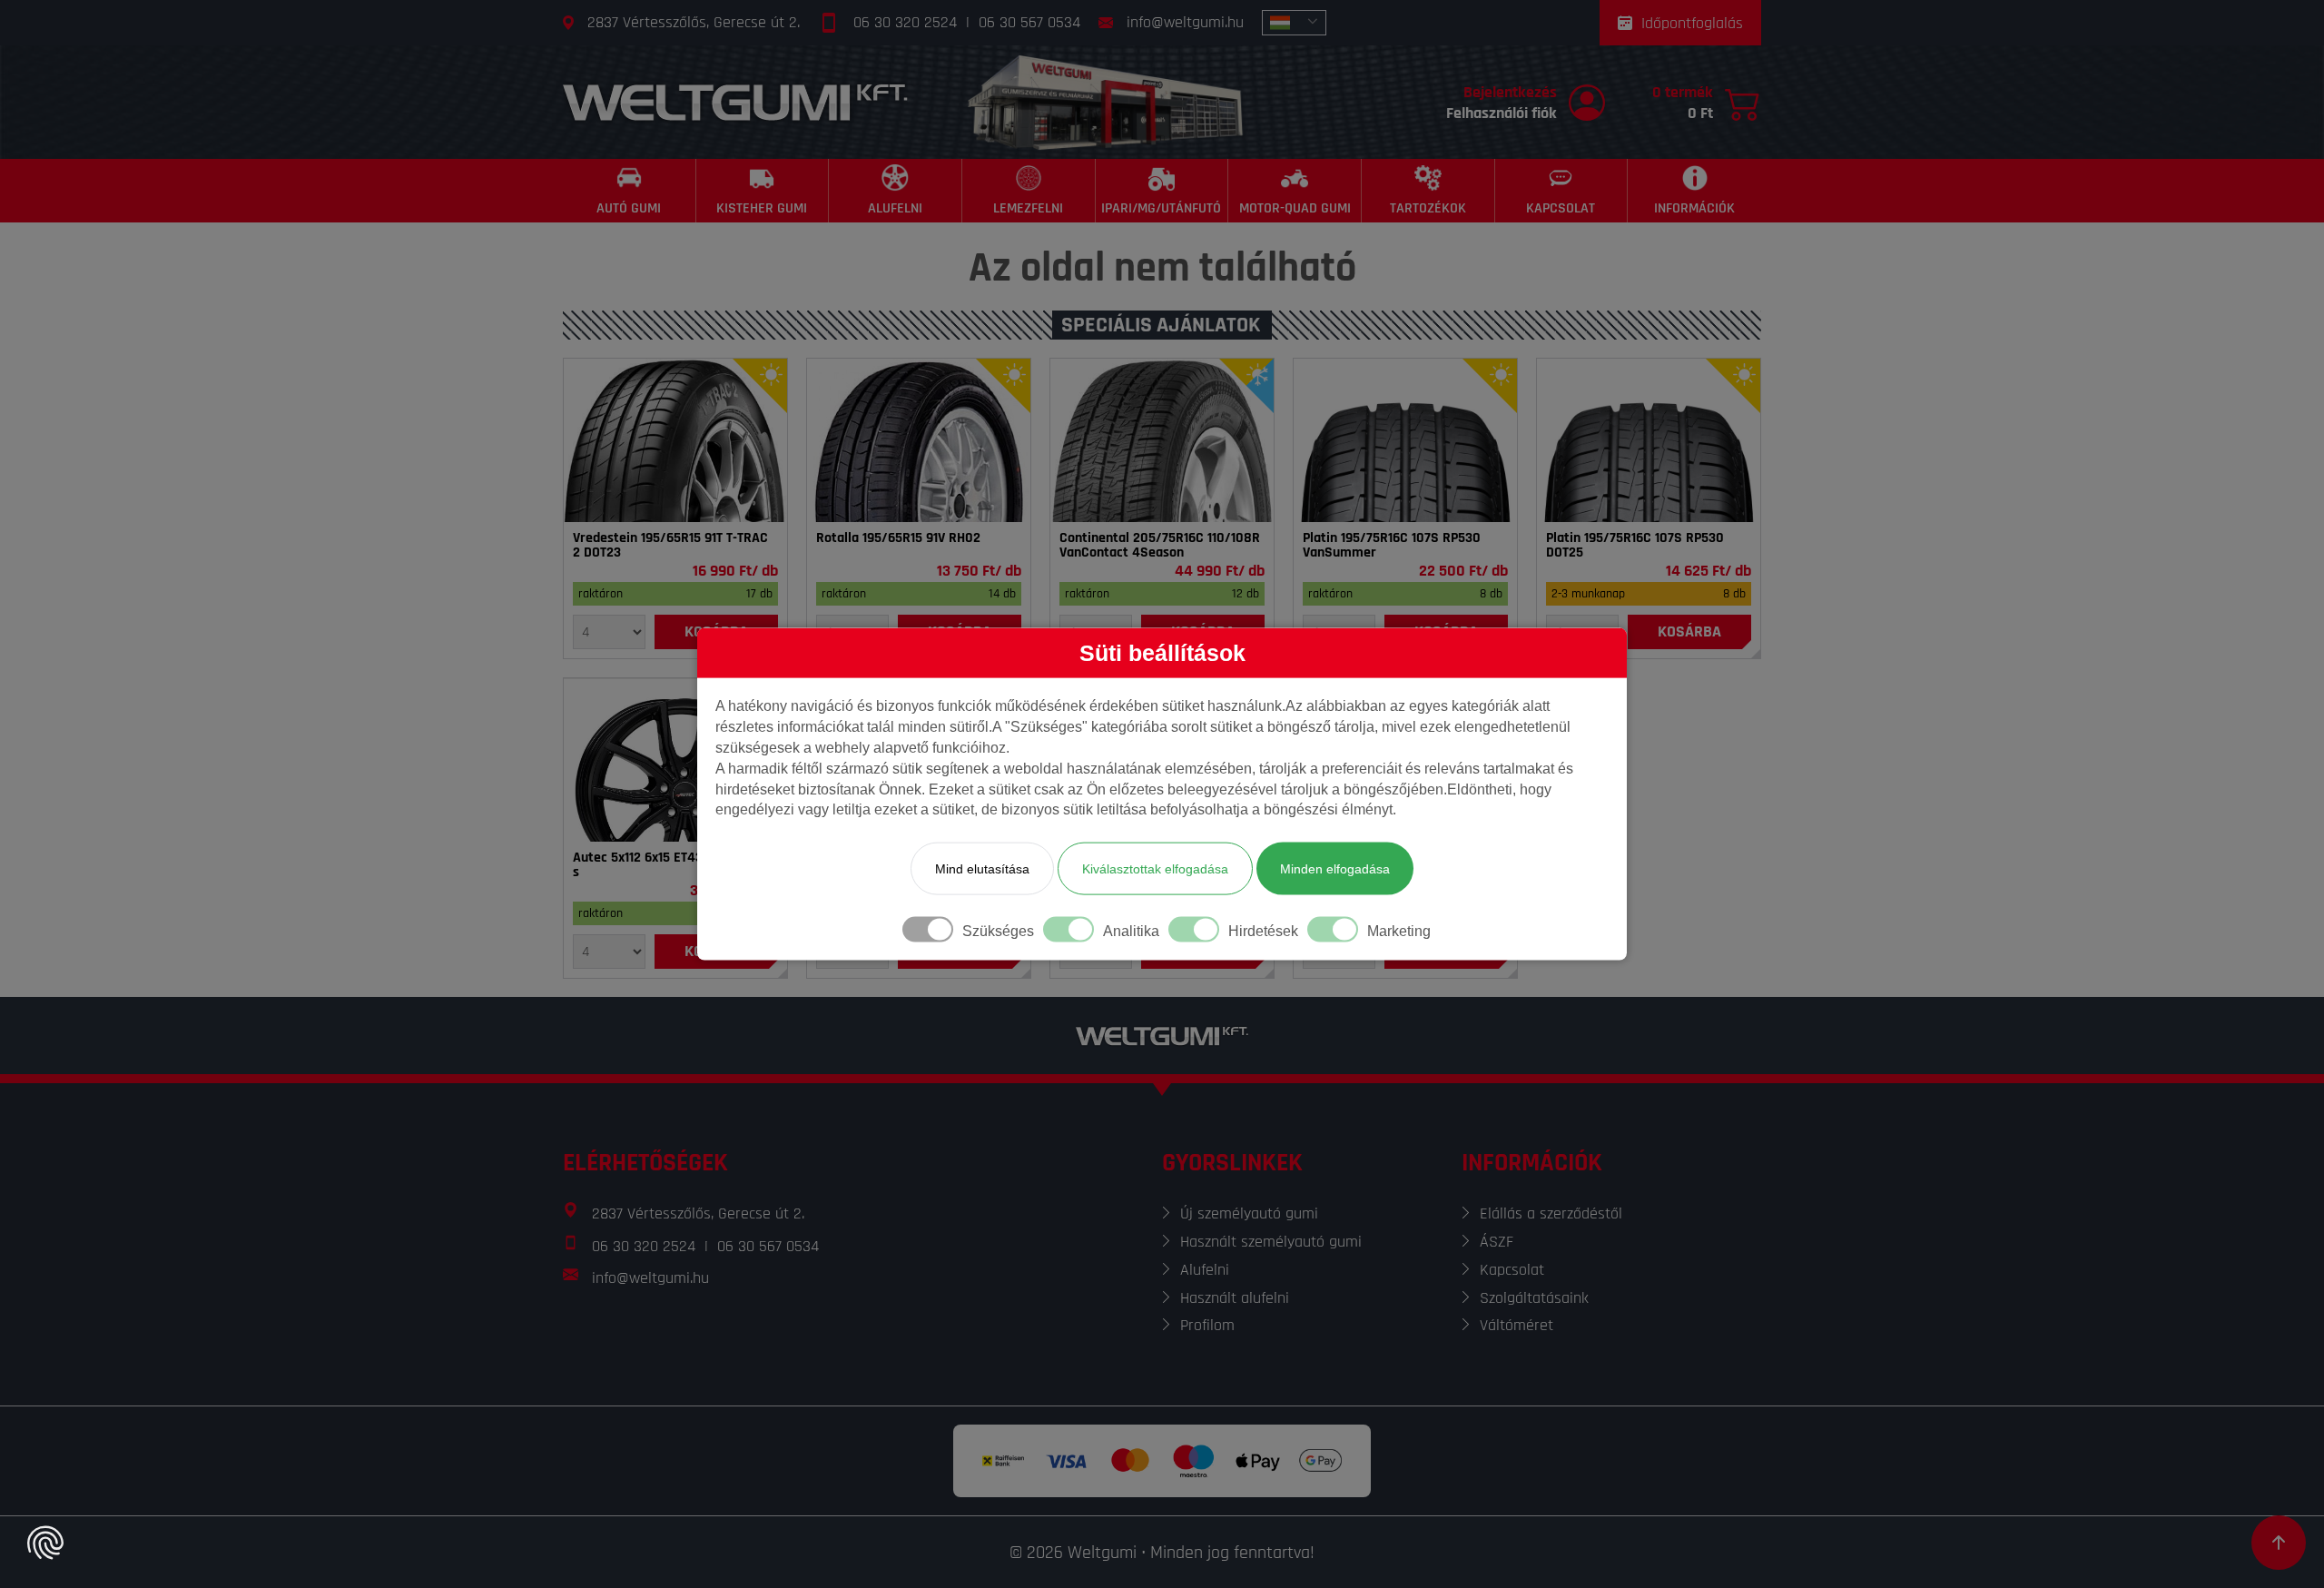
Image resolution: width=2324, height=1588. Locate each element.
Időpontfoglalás (1692, 23)
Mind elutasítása (982, 869)
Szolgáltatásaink (1534, 1298)
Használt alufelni (1235, 1298)
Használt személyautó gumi (1271, 1242)
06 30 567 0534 (1029, 22)
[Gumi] (675, 440)
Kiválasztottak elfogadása (1155, 869)
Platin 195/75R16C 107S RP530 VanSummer (1392, 546)
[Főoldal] (735, 102)
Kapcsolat (1512, 1270)
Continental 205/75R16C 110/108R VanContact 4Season (1160, 546)
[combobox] (1294, 23)
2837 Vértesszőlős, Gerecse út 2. (694, 22)
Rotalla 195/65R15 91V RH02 (898, 538)
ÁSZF (1497, 1242)
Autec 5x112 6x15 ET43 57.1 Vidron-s (673, 865)
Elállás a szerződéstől (1551, 1213)
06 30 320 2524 (905, 22)
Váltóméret (1517, 1325)
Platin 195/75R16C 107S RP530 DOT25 (1635, 546)
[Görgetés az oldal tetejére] (2279, 1543)
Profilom (1207, 1325)
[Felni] (675, 760)
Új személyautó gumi (1249, 1213)
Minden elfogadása (1335, 869)
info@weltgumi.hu (1185, 22)
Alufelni (1205, 1270)
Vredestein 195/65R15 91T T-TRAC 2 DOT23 (670, 546)
